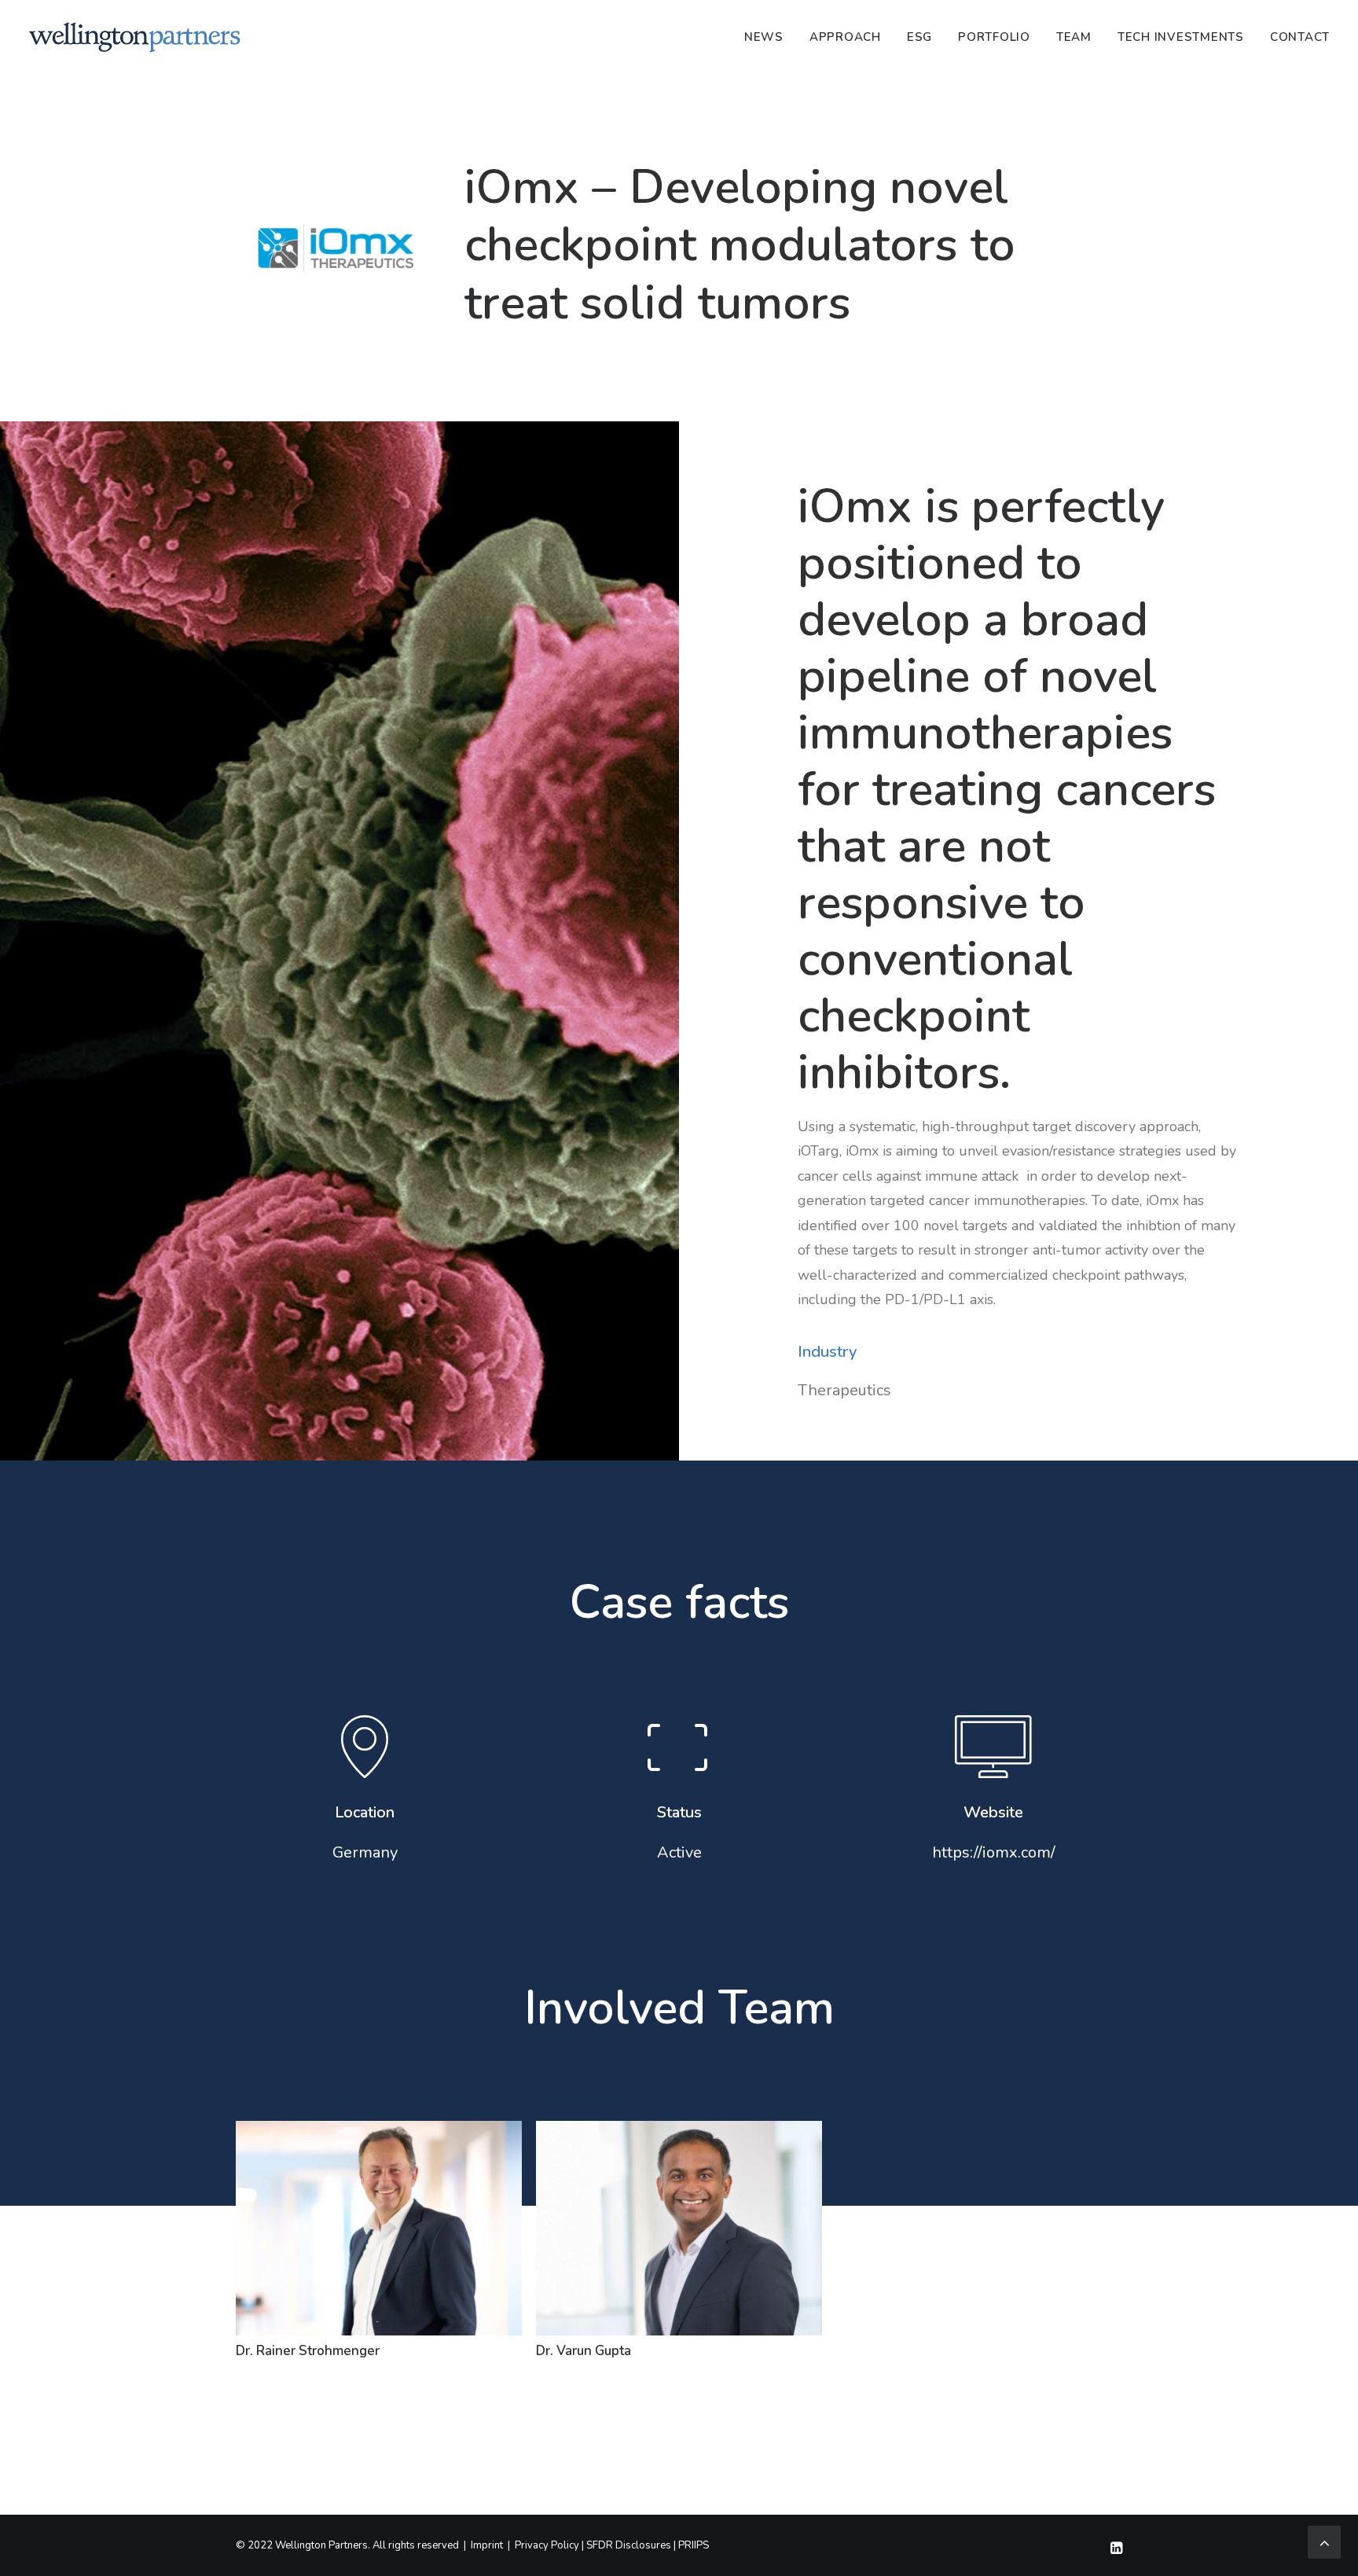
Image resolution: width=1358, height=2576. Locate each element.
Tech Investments (1181, 37)
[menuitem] (769, 37)
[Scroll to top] (1324, 2541)
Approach (845, 37)
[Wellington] (135, 37)
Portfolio (994, 37)
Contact (1300, 37)
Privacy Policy (547, 2545)
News (764, 37)
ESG (919, 37)
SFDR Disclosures (629, 2545)
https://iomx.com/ (994, 1852)
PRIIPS (694, 2545)
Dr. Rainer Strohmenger (308, 2351)
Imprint (487, 2545)
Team (1074, 37)
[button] (994, 1769)
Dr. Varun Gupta (584, 2351)
